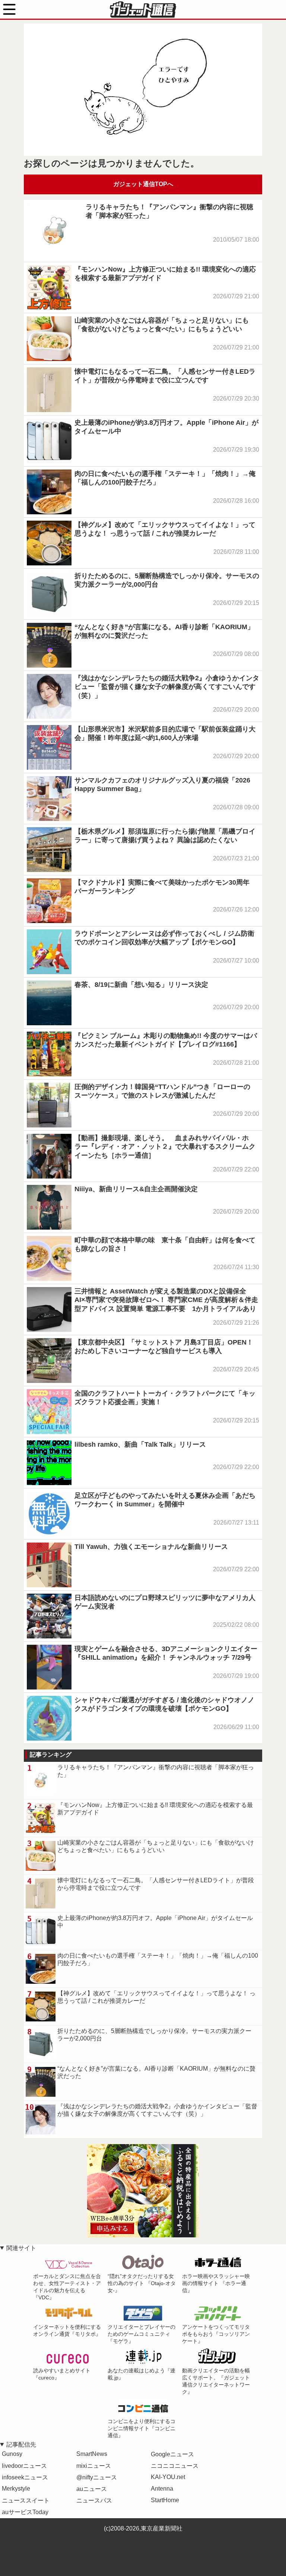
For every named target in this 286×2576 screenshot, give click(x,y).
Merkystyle (16, 2489)
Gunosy (12, 2454)
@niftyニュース (97, 2477)
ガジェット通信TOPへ (143, 184)
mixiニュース (94, 2466)
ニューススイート (26, 2500)
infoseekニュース (25, 2477)
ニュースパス (94, 2500)
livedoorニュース (24, 2466)
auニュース (92, 2489)
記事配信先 (21, 2445)
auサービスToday (25, 2512)
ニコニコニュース (175, 2466)
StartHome (165, 2500)
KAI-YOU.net (168, 2477)
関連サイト (21, 2248)
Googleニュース (172, 2454)
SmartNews (92, 2454)
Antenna (162, 2489)
